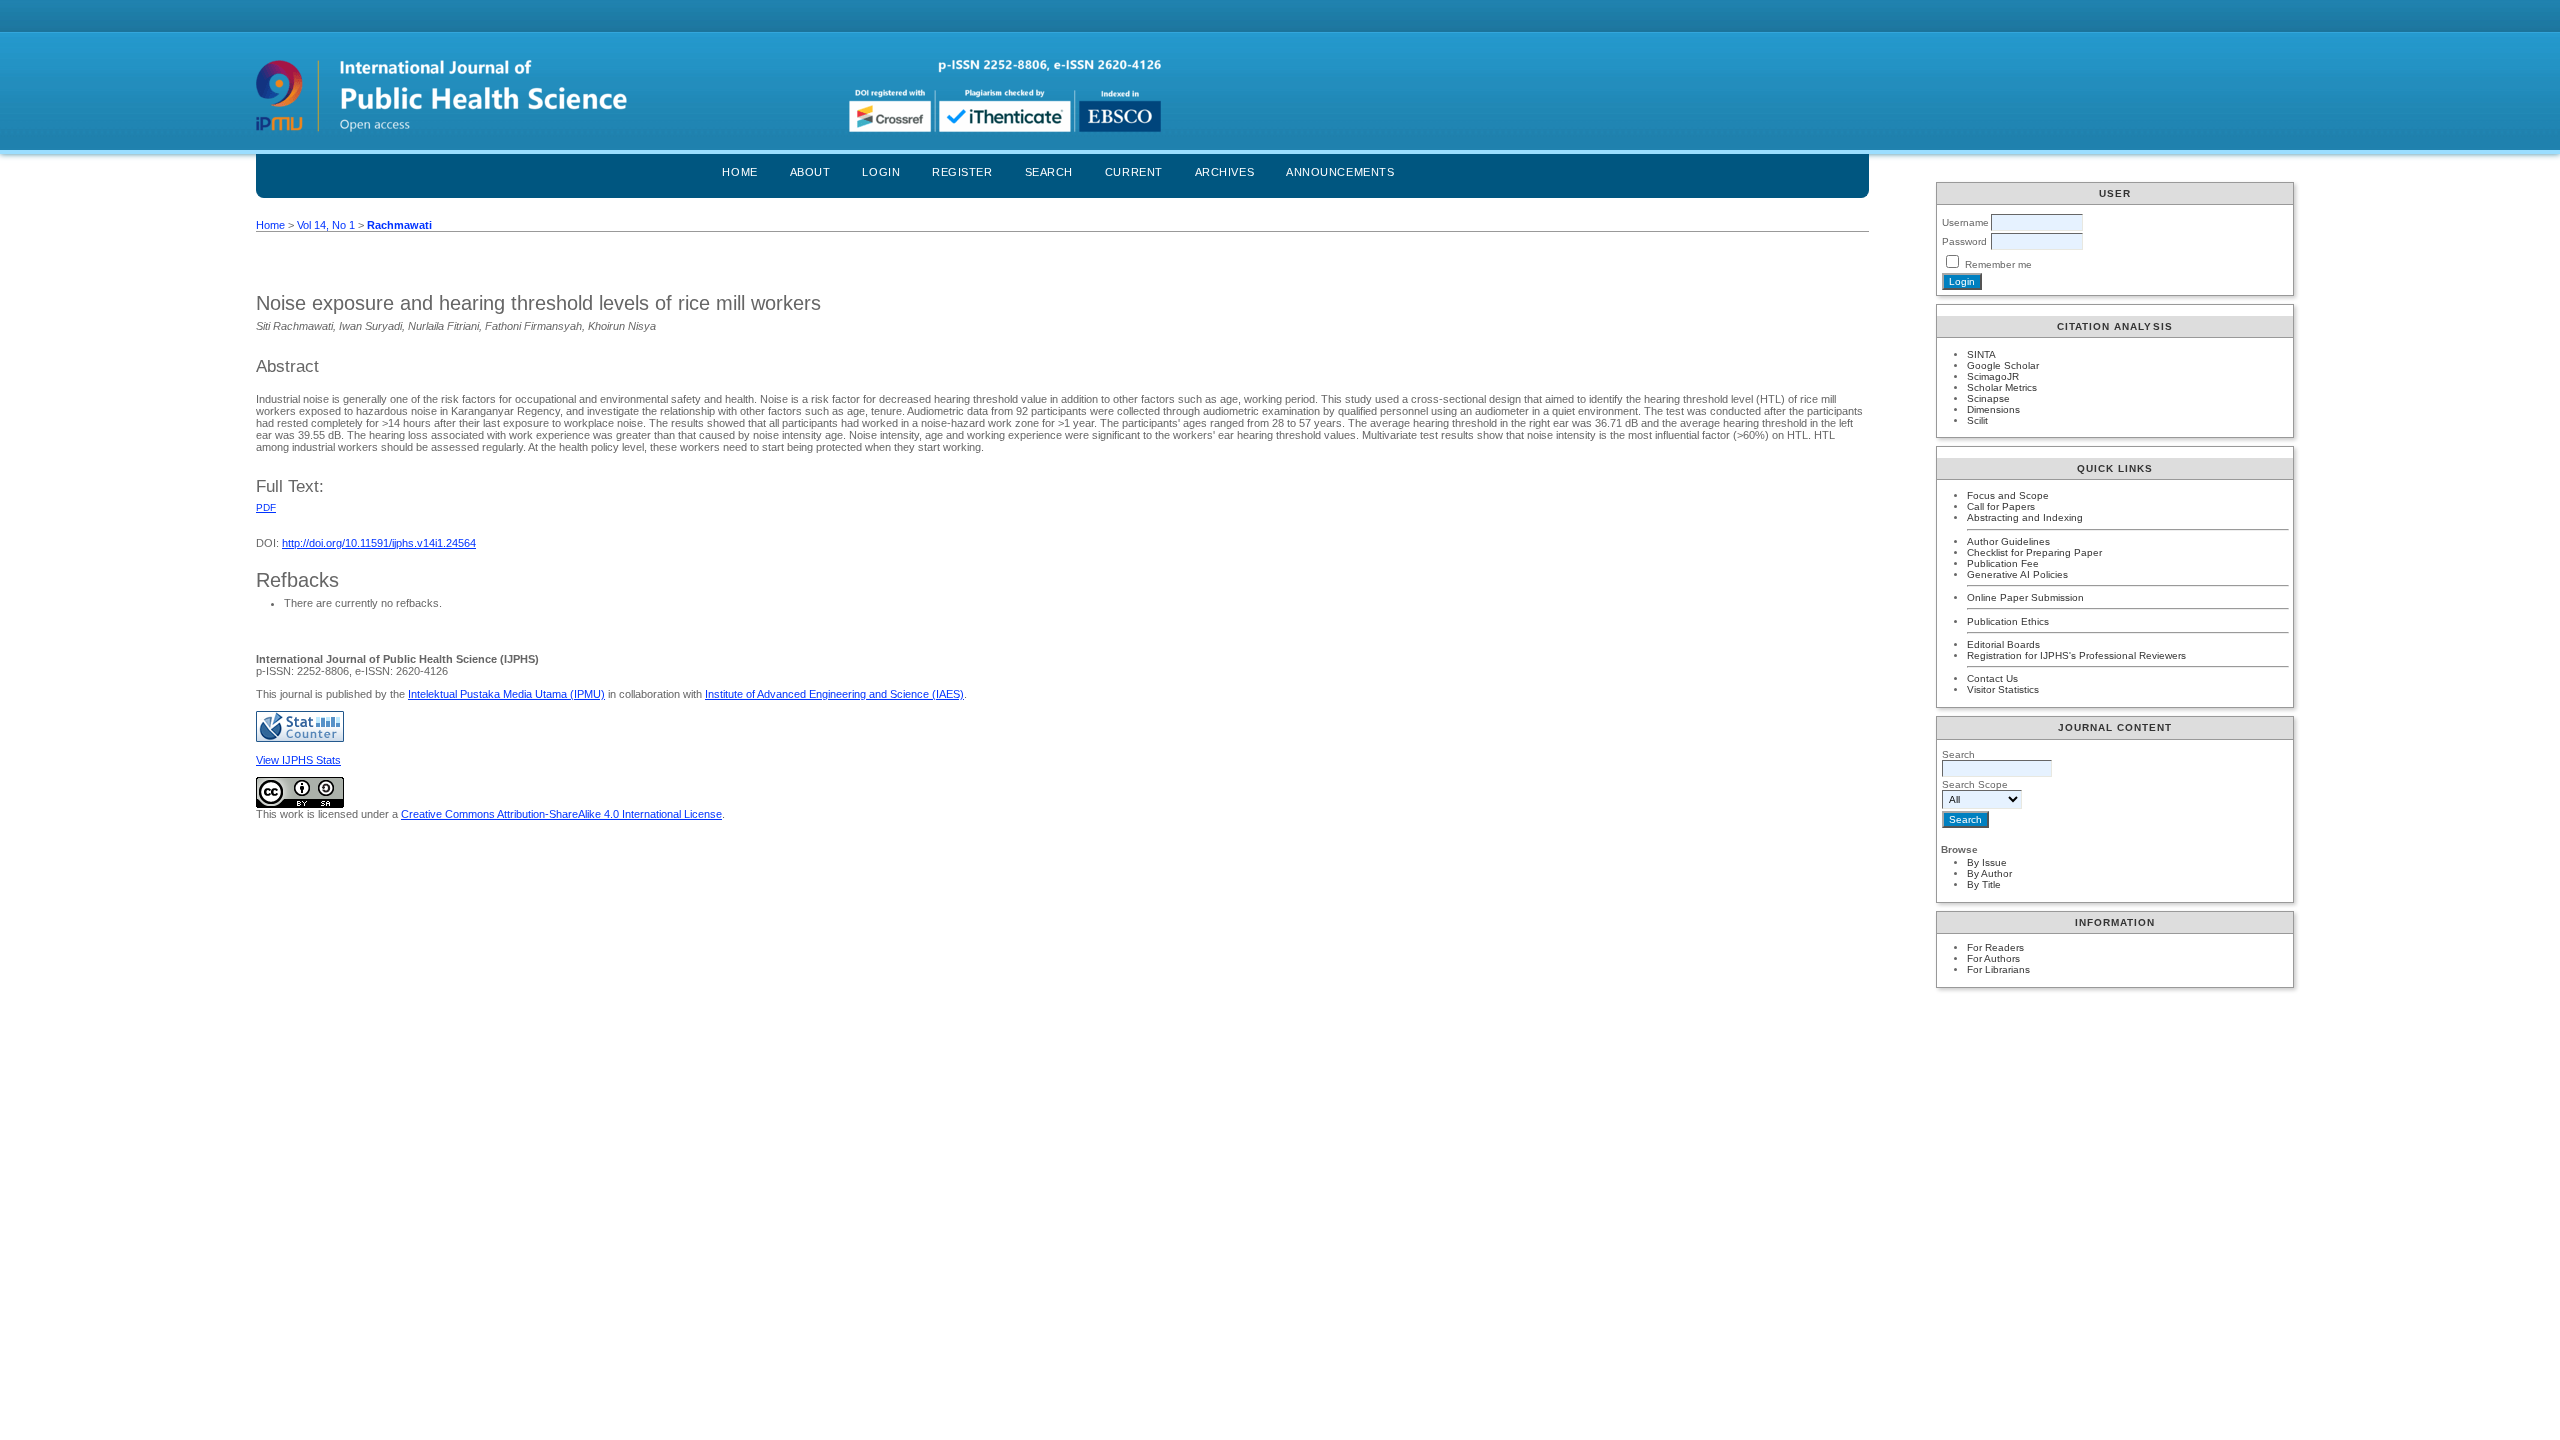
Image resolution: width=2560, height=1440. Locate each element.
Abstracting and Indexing (2025, 517)
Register (962, 172)
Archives (1224, 172)
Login (881, 172)
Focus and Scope (2008, 495)
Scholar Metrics (2002, 387)
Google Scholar (2003, 365)
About (810, 172)
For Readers (1995, 947)
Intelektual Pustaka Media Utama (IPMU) (506, 694)
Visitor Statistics (2003, 689)
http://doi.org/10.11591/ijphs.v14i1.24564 (379, 543)
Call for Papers (2001, 506)
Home (739, 172)
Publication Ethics (2008, 621)
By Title (1984, 884)
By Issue (1987, 862)
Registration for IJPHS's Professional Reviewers (2076, 655)
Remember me (1998, 264)
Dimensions (1993, 409)
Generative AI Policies (2017, 574)
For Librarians (1998, 969)
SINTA (1981, 354)
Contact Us (1992, 678)
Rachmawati (399, 225)
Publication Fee (2003, 563)
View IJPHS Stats (298, 760)
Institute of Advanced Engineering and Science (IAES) (834, 694)
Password (1964, 241)
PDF (266, 507)
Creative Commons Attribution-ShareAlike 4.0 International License (561, 814)
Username (1965, 222)
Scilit (1977, 420)
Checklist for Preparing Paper (2034, 552)
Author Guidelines (2008, 541)
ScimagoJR (1993, 376)
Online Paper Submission (2025, 597)
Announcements (1340, 172)
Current (1134, 172)
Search (1049, 172)
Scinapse (1988, 398)
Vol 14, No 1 (326, 225)
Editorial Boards (2003, 644)
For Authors (1993, 958)
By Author (1989, 873)
